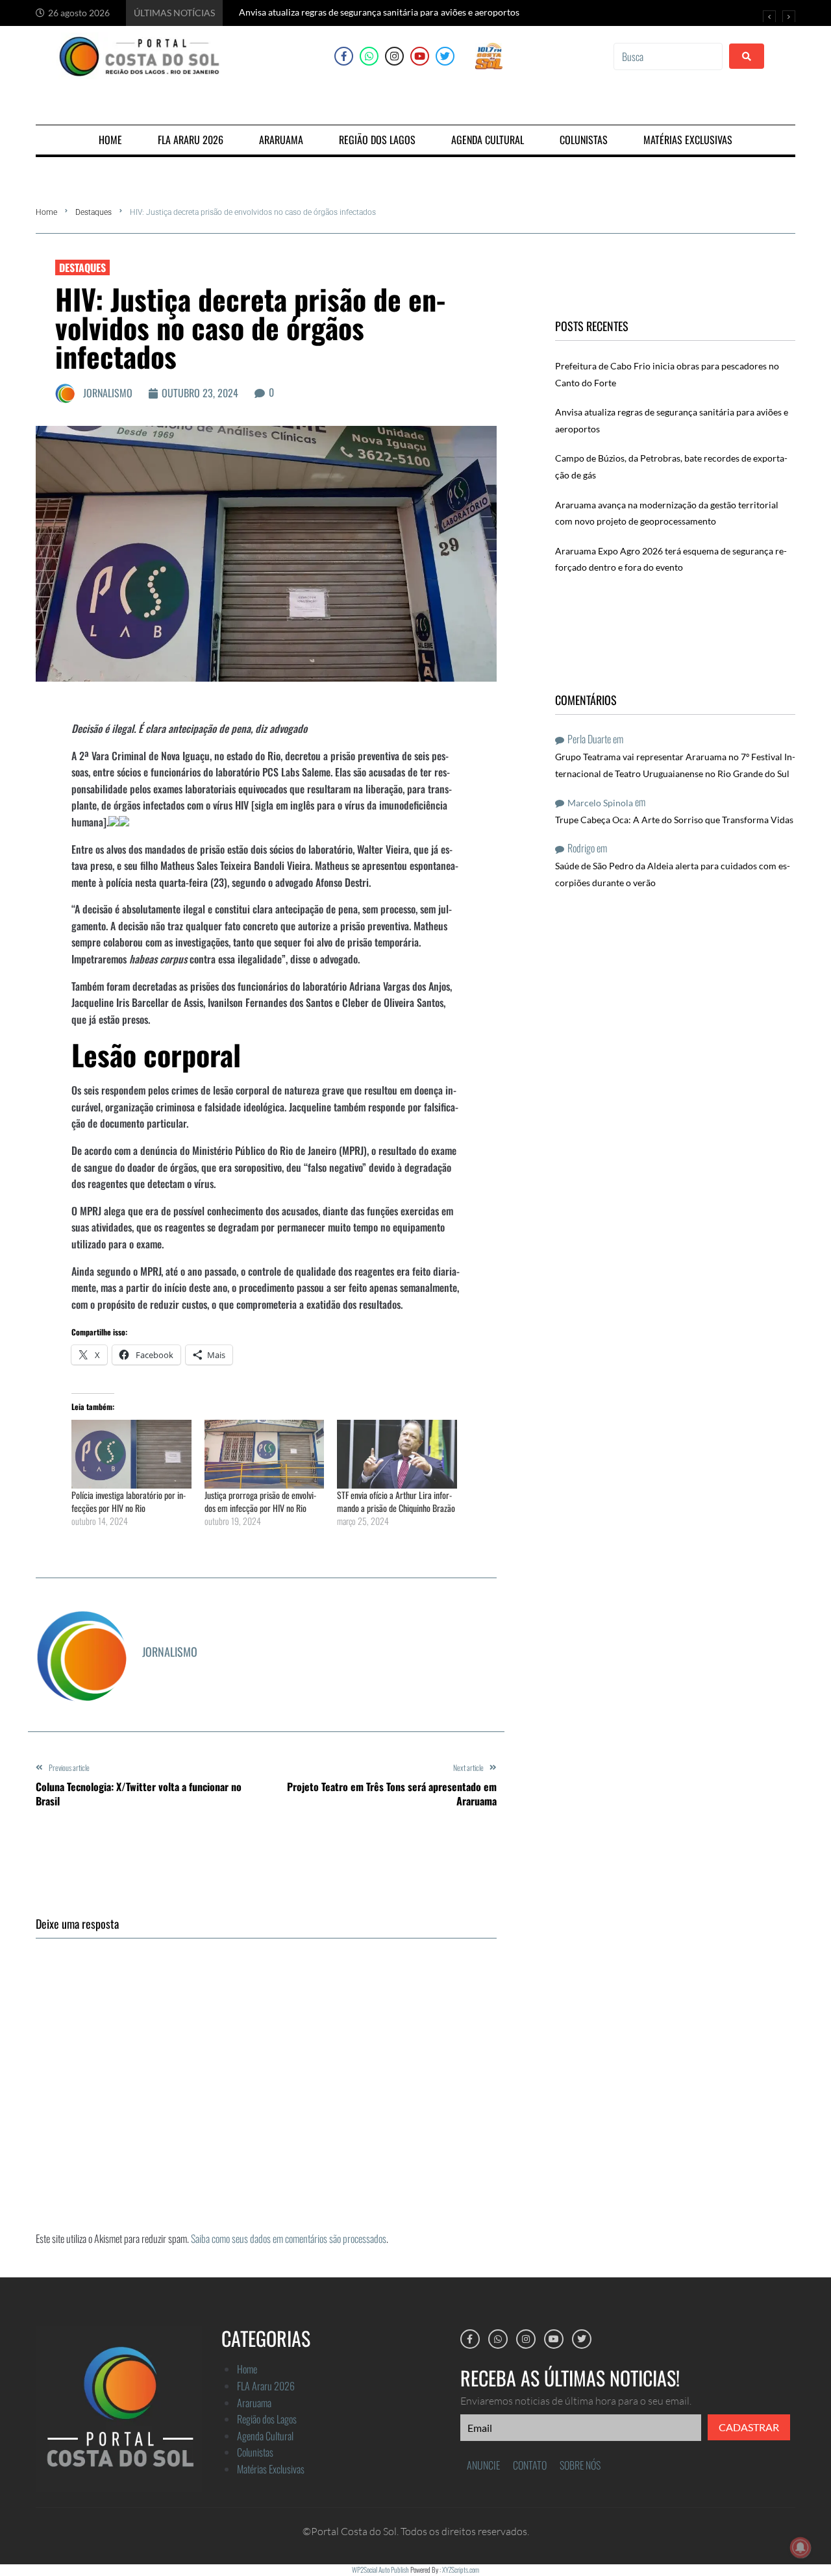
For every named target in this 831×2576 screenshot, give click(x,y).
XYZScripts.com (461, 2570)
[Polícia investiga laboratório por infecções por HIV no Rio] (131, 1454)
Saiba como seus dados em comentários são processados (289, 2238)
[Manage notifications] (800, 2547)
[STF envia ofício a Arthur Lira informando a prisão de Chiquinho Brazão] (397, 1454)
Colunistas (255, 2452)
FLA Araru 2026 (266, 2386)
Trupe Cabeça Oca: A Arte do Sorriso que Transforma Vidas (674, 820)
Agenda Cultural (265, 2436)
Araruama (254, 2403)
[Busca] (668, 56)
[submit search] (747, 56)
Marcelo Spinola (600, 803)
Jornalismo (108, 393)
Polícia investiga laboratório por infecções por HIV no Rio (129, 1501)
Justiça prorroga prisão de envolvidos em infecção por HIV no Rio (260, 1501)
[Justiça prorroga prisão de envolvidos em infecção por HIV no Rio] (265, 1454)
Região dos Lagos (267, 2419)
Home (46, 212)
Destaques (93, 212)
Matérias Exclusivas (271, 2469)
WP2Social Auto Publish (380, 2570)
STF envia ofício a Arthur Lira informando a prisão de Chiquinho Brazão (396, 1501)
